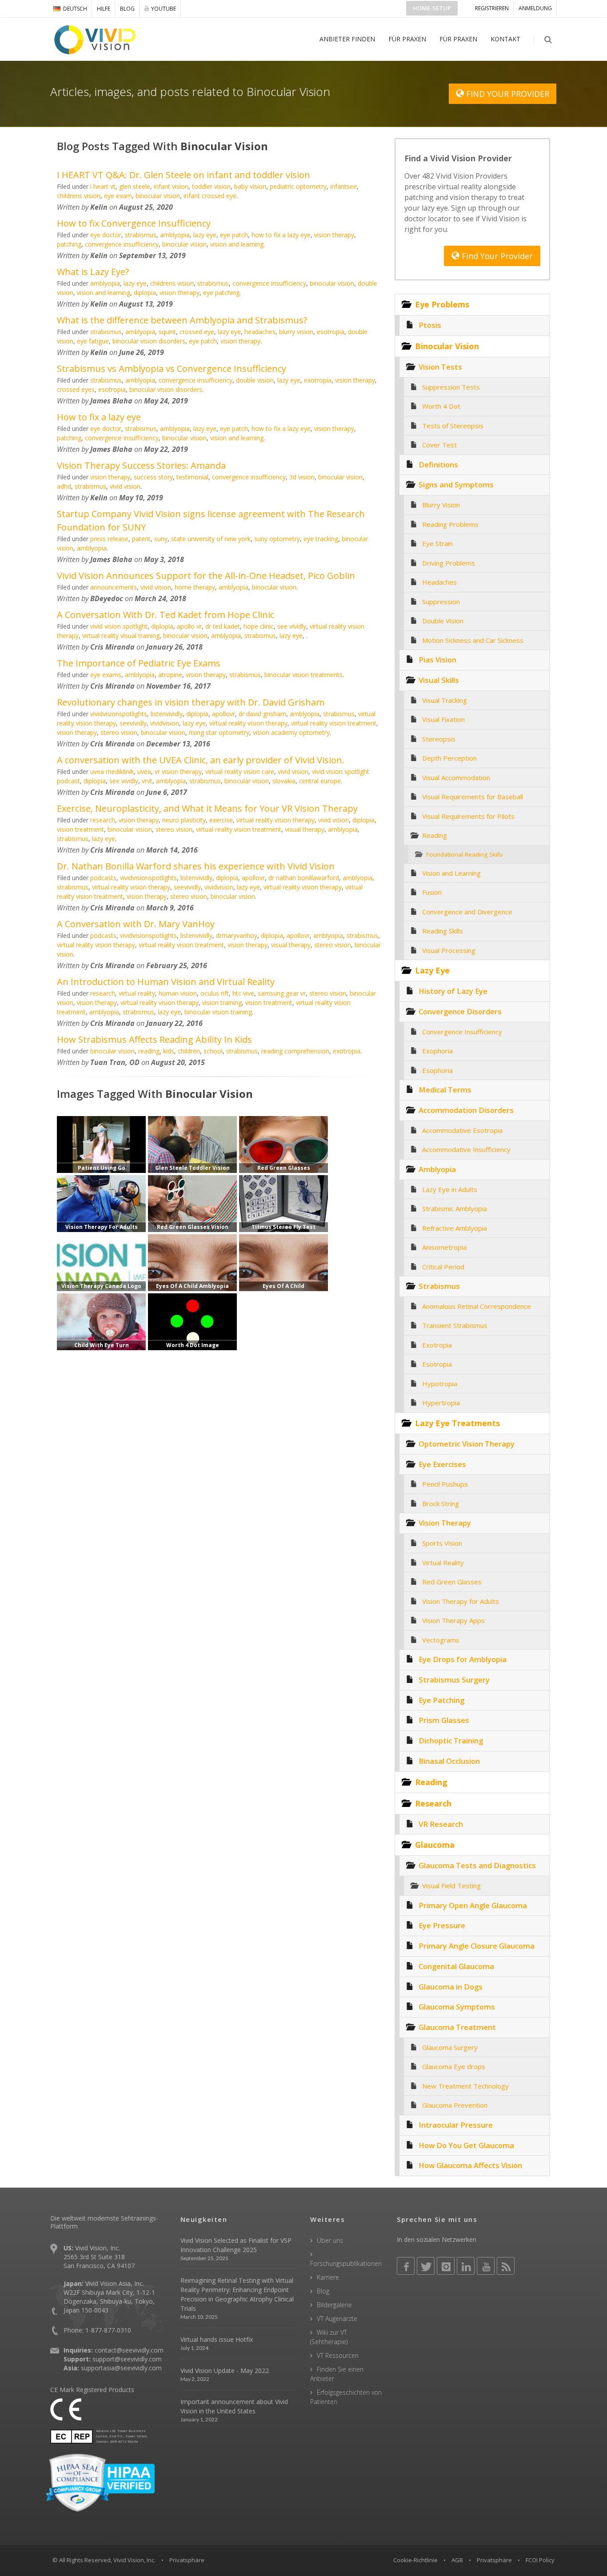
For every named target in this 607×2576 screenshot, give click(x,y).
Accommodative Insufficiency (466, 1149)
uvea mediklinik (112, 772)
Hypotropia (440, 1384)
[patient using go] (101, 1144)
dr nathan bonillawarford (304, 878)
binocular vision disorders (149, 341)
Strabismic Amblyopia (455, 1208)
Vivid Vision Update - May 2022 (225, 2371)
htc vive (243, 993)
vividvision (165, 723)
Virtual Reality (443, 1563)
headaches (260, 332)
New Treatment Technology (465, 2086)
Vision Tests (440, 367)
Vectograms (441, 1640)
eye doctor (106, 235)
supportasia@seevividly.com (121, 2368)
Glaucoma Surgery (450, 2047)
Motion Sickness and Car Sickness (473, 640)
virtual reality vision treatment (334, 723)
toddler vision (211, 186)
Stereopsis (439, 739)
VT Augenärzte (337, 2319)
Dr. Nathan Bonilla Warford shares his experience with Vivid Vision (196, 866)
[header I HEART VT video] (192, 1144)
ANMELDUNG (535, 8)
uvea (144, 772)
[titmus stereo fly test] (284, 1203)
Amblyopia (437, 1169)
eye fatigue (93, 341)
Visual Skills (439, 680)
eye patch (234, 235)
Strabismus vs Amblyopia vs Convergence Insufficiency (172, 369)
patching (69, 244)
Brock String (441, 1503)
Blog (127, 9)
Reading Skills (443, 931)
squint (167, 332)
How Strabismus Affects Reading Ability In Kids (154, 1039)
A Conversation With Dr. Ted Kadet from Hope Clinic (166, 615)
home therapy (195, 587)
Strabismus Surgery (454, 1680)
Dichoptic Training (451, 1741)
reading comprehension (295, 1051)
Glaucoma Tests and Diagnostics (477, 1865)
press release (109, 539)
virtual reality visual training (121, 636)
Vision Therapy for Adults (461, 1601)
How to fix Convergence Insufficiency (134, 223)
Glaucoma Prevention (455, 2105)
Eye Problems (442, 304)
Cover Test (439, 445)
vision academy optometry (291, 732)
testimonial (192, 477)
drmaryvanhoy (237, 935)
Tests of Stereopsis (453, 426)
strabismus (141, 235)
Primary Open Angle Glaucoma (473, 1905)
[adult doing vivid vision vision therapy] (101, 1203)
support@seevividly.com (127, 2359)
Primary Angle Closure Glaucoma (477, 1946)
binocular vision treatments (303, 675)
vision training (222, 1003)
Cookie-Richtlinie (415, 2560)
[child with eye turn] (101, 1321)
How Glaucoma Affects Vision (470, 2165)
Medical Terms (445, 1090)
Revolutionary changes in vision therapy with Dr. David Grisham (191, 702)
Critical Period (443, 1267)
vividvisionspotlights (119, 714)
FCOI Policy (540, 2560)
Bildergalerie (334, 2305)
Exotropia (437, 1345)
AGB (457, 2560)
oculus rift (215, 993)
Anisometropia (444, 1247)
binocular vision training (218, 1012)
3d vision (302, 477)
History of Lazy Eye (453, 991)
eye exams (106, 675)
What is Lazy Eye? (93, 272)
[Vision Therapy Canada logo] (101, 1262)
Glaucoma (435, 1845)
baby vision (250, 186)
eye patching (221, 293)
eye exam (118, 196)
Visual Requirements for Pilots (468, 816)
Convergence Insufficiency (462, 1032)
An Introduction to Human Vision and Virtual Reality (166, 982)
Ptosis (430, 325)
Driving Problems (449, 563)
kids (169, 1051)
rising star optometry (219, 732)
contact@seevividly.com (129, 2350)
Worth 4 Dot (441, 406)
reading (149, 1051)
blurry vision (296, 332)
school (213, 1051)
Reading (435, 835)
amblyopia (175, 235)
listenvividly (167, 714)
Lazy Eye (432, 970)
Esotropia (437, 1364)
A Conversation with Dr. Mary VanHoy (136, 924)
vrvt (147, 781)
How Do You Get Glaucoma (466, 2145)
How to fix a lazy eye (99, 417)
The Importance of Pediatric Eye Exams (139, 663)
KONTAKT (505, 39)
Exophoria (437, 1051)
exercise (221, 820)
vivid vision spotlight (119, 626)
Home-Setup (432, 8)
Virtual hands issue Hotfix (217, 2339)
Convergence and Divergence (467, 912)
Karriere (328, 2277)
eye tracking (321, 539)
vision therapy (334, 235)
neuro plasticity (184, 820)
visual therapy (305, 829)
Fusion (432, 892)
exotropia (318, 380)
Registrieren (492, 8)
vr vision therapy (178, 772)
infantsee (343, 186)
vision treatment (80, 829)
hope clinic (259, 626)
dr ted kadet (223, 626)
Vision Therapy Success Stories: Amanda (141, 465)
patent (141, 539)
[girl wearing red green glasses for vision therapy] (284, 1144)
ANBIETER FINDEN (347, 39)
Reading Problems (450, 524)
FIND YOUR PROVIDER (507, 94)
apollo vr (189, 626)
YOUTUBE (164, 9)
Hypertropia (441, 1403)
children (189, 1051)
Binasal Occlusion (449, 1761)
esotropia (331, 332)
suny (161, 539)
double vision (255, 380)
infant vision (171, 186)
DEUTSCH (75, 9)
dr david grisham (262, 714)
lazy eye (205, 235)
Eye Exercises (442, 1464)
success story (153, 477)
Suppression (441, 602)
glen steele (135, 186)
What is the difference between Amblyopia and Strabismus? (182, 320)
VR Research (441, 1824)
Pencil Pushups (445, 1484)
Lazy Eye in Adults (450, 1189)
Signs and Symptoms (456, 484)
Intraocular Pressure (456, 2125)
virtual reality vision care (240, 772)
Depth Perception (449, 758)
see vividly (292, 626)
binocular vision (158, 196)
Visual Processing (449, 950)
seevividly (133, 723)
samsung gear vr (282, 993)
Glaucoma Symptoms (457, 2007)
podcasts (103, 878)
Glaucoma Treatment (457, 2027)
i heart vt (103, 186)
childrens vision (79, 196)
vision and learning (237, 244)
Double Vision (443, 621)
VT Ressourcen (338, 2355)
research (103, 820)
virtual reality (137, 993)
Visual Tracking (445, 700)
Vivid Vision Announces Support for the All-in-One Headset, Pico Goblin (206, 576)
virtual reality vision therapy (248, 723)
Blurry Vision (441, 505)
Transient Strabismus (455, 1325)
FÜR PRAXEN (407, 39)
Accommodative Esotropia (462, 1130)
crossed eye (197, 332)
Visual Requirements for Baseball (473, 797)
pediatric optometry (298, 186)
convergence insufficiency (122, 244)
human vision (178, 993)
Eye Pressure (442, 1925)
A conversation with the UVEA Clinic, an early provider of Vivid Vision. (201, 760)
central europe (320, 781)
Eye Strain (437, 543)
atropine (170, 675)
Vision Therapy (445, 1523)
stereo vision (119, 732)
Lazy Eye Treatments (457, 1423)
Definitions (438, 465)
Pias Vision (437, 660)
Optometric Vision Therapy (467, 1444)
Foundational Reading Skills (465, 854)
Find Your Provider (496, 256)
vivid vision (125, 486)
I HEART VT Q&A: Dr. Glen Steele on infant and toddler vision (184, 175)
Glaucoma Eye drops (454, 2066)
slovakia (284, 781)
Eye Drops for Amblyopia (463, 1659)
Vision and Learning (451, 873)
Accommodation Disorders (466, 1110)
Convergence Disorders (460, 1011)
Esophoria (437, 1070)
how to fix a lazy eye (281, 235)
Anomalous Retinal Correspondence (477, 1306)
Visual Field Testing (451, 1886)
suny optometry (277, 539)
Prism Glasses (444, 1720)
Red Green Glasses (452, 1582)
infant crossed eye (210, 196)
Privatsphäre (494, 2560)
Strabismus (439, 1286)
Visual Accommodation (456, 778)
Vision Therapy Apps (453, 1620)
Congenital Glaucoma (456, 1966)
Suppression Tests (451, 387)
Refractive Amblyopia (455, 1228)
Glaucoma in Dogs (451, 1987)
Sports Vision (442, 1543)
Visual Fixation (443, 719)
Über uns (330, 2240)
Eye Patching (441, 1700)
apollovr (224, 714)
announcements (114, 587)
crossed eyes (76, 389)
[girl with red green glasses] (192, 1203)
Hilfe (104, 9)
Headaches (439, 582)
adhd (64, 486)
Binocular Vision (447, 346)
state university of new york (211, 539)
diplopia (145, 293)
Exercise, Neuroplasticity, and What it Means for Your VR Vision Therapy (207, 808)
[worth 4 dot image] (192, 1321)
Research (433, 1803)
